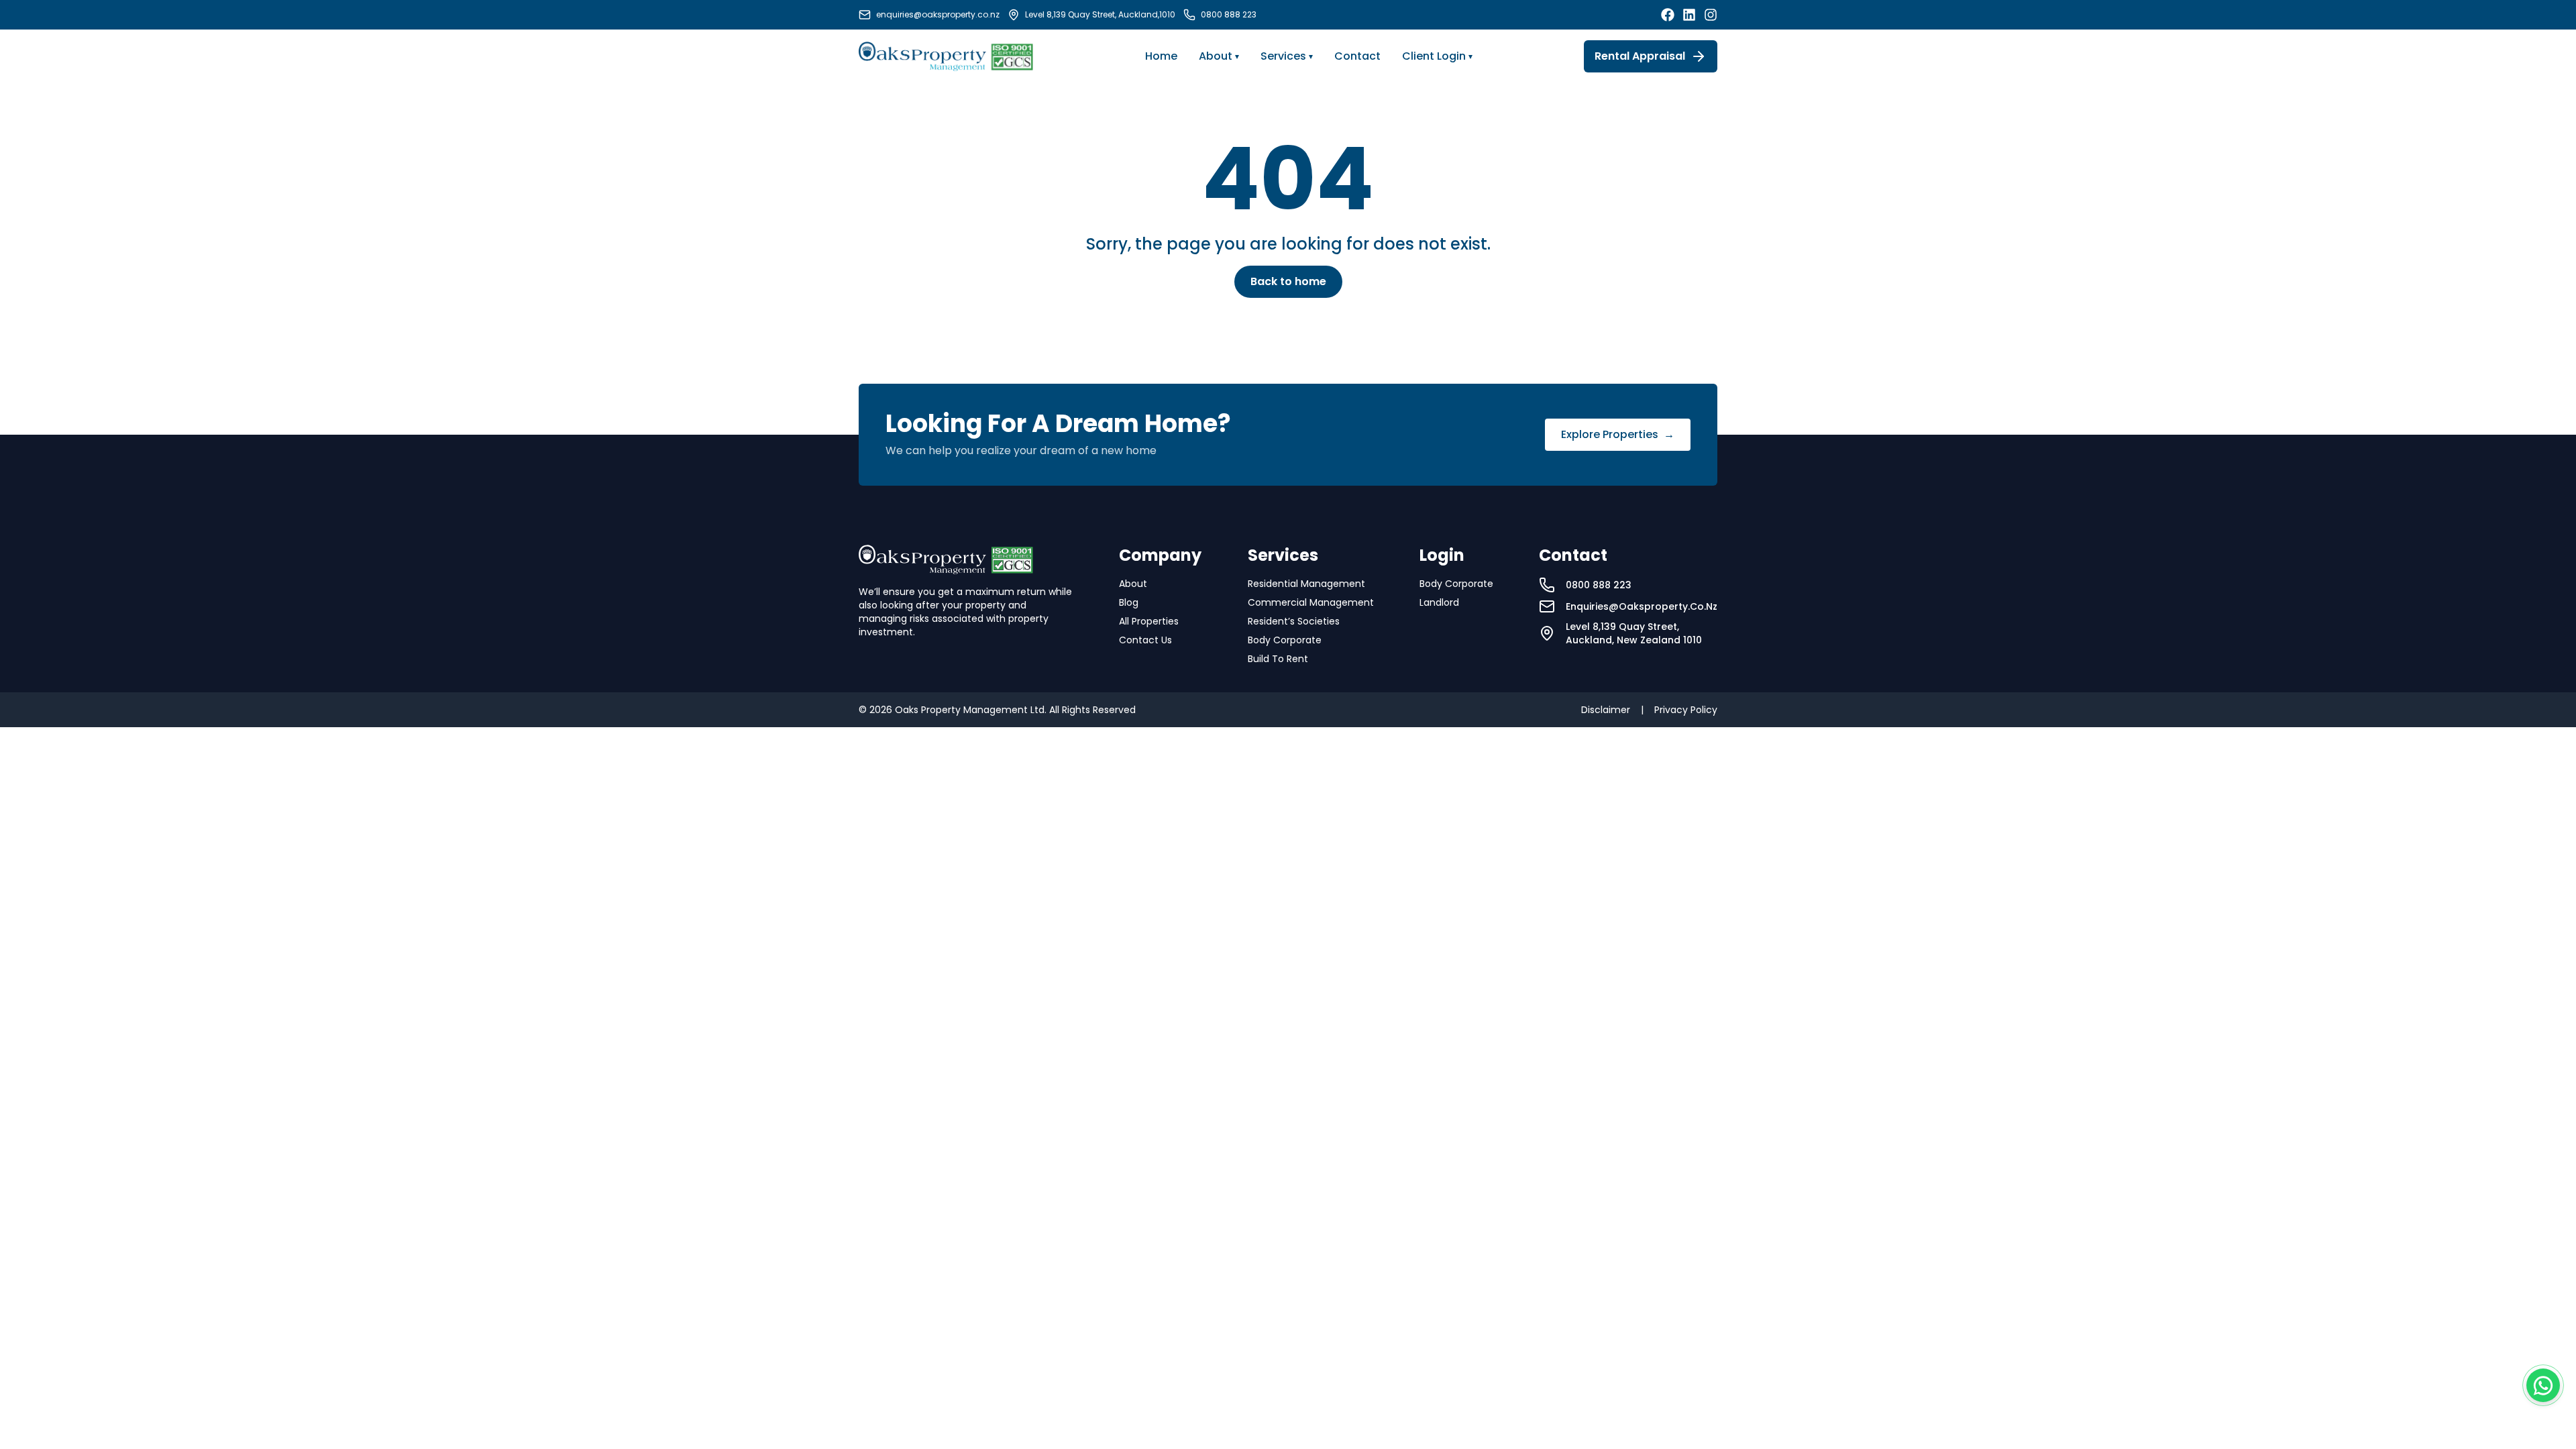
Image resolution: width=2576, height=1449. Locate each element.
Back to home (1288, 281)
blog (1129, 602)
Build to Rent (1278, 659)
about (1133, 584)
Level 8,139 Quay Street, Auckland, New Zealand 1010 (1634, 633)
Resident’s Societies (1294, 621)
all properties (1149, 621)
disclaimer (1606, 710)
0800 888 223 (1229, 15)
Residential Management (1306, 584)
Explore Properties (1618, 434)
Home (1161, 56)
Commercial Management (1311, 602)
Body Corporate (1285, 640)
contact (1357, 56)
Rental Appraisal (1640, 56)
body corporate (1456, 584)
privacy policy (1686, 710)
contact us (1145, 640)
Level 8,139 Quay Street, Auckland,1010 (1100, 15)
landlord (1439, 602)
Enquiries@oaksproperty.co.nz (1642, 606)
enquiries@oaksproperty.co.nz (938, 15)
